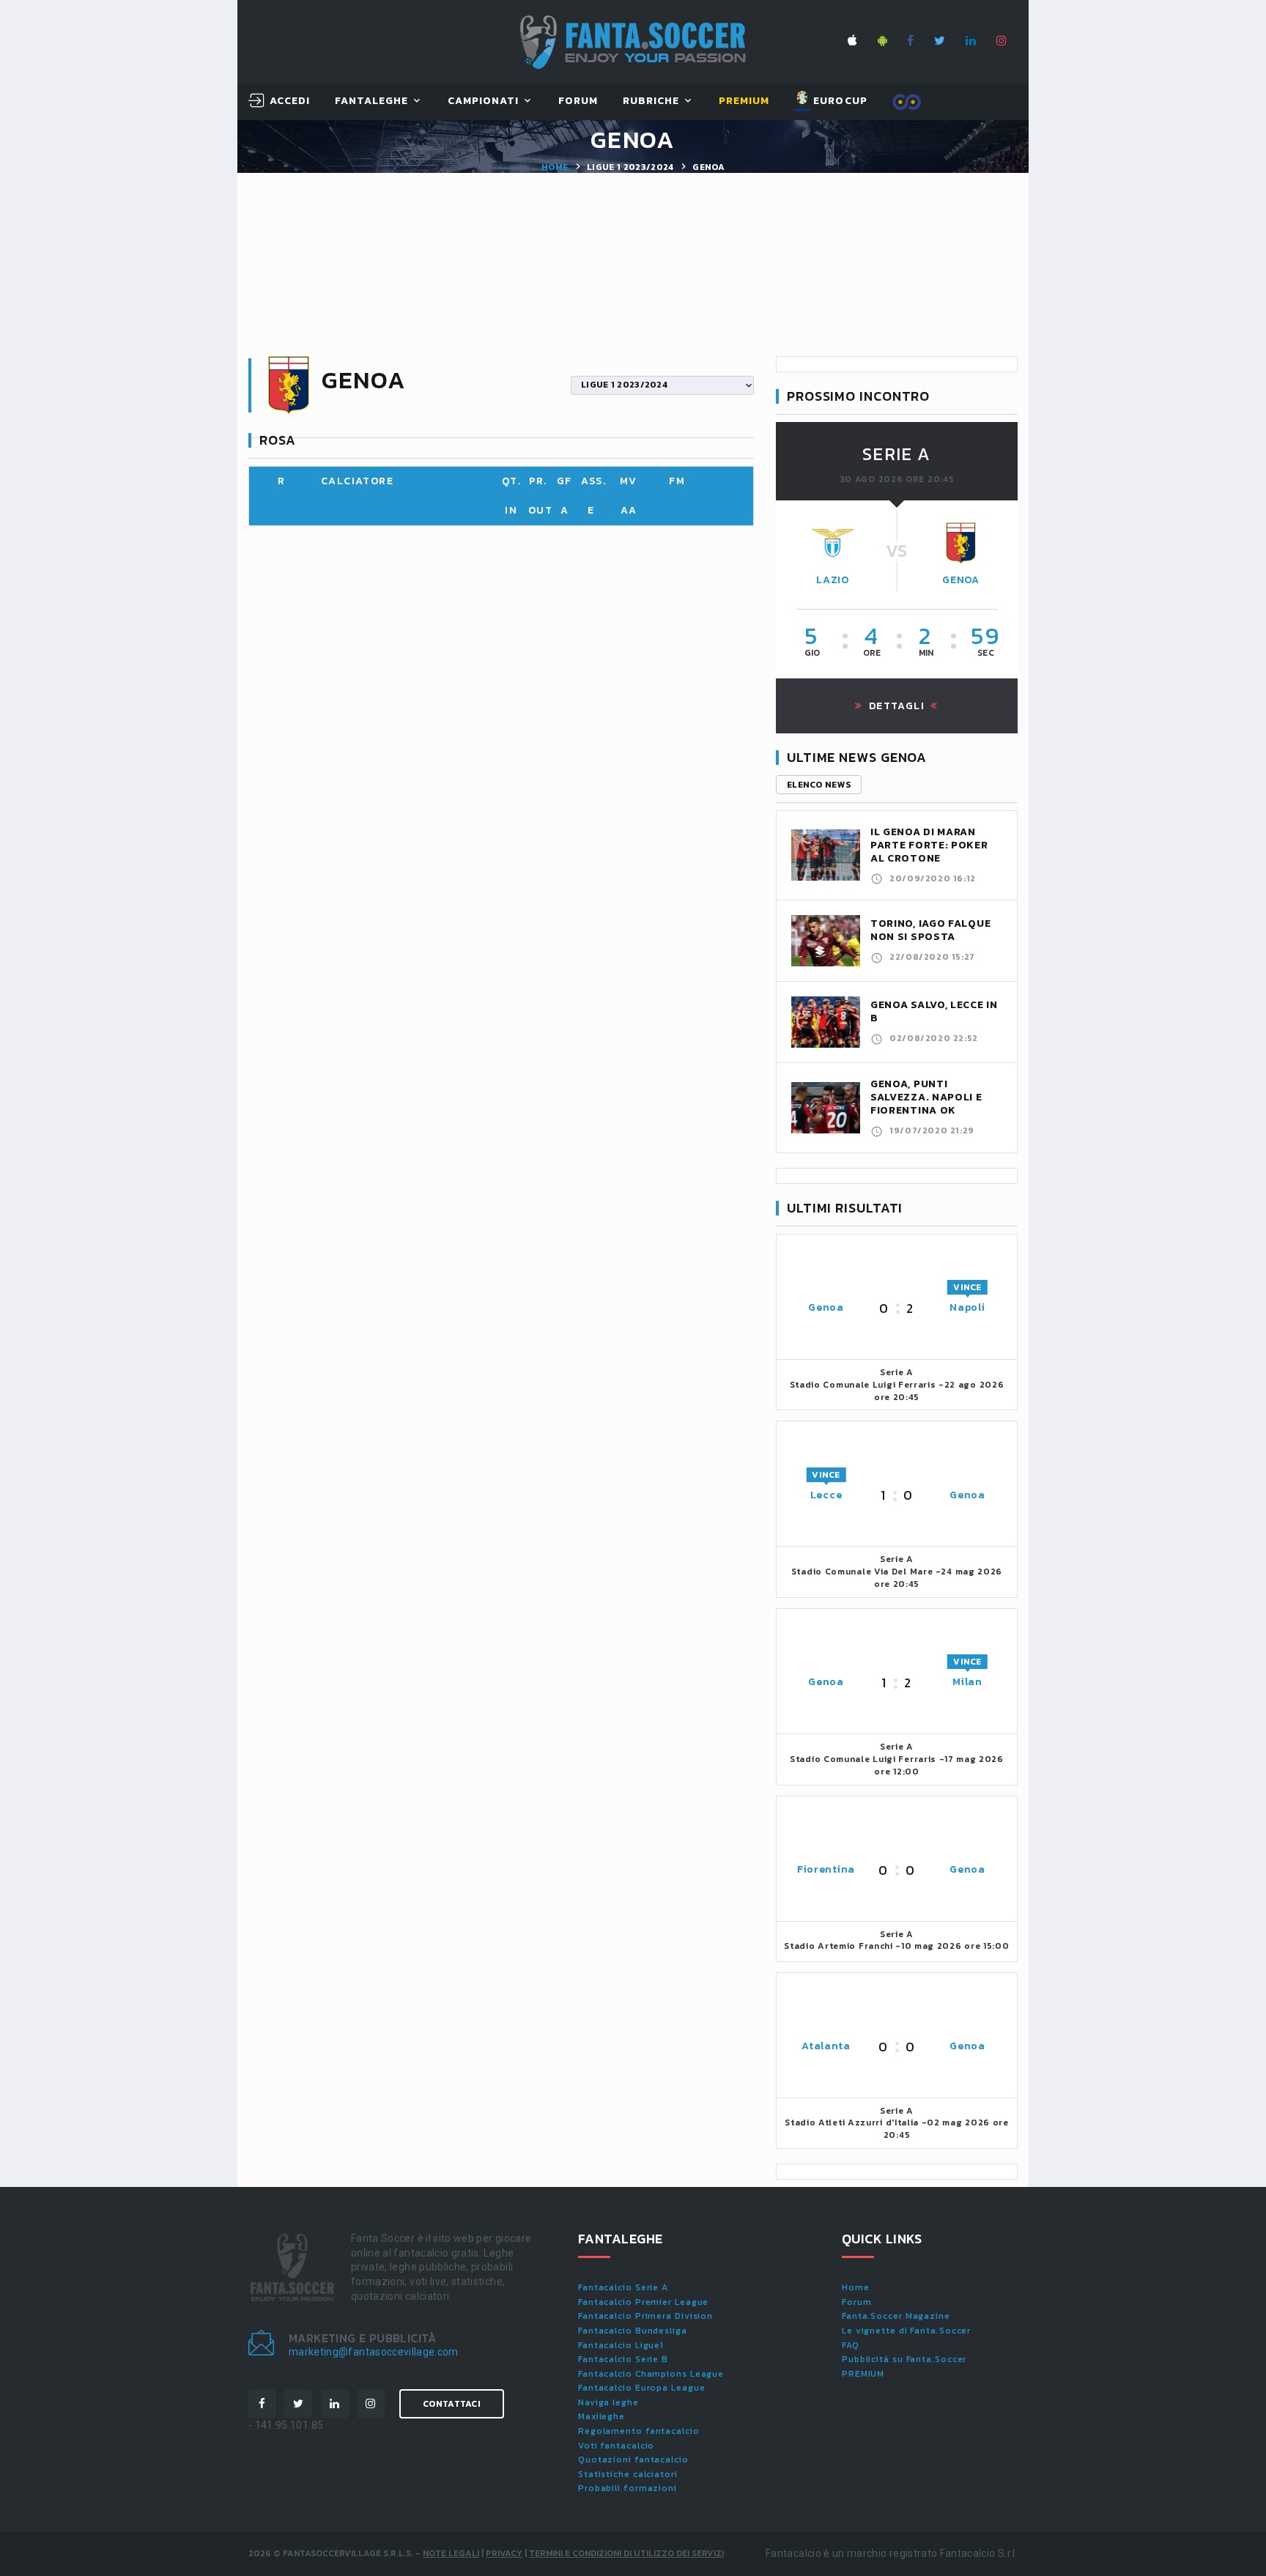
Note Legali (451, 2553)
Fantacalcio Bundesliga (633, 2331)
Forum (578, 101)
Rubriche (651, 101)
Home (555, 167)
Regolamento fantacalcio (639, 2431)
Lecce (826, 1495)
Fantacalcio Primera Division (645, 2316)
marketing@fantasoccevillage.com (374, 2352)
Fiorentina (826, 1869)
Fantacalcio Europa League (642, 2388)
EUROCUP (839, 101)
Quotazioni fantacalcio (633, 2460)
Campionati (484, 101)
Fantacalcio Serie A (623, 2287)
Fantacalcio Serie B (623, 2359)
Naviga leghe (608, 2402)
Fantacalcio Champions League (651, 2374)
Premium (744, 101)
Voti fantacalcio (616, 2446)
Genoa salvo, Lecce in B (934, 1011)
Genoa (961, 580)
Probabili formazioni (628, 2488)
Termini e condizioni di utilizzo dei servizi (626, 2553)
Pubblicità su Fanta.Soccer (904, 2359)
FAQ (851, 2345)
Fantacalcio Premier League (643, 2302)
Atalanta (826, 2046)
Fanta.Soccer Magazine (896, 2316)
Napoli (967, 1307)
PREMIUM (863, 2374)
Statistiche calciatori (628, 2474)
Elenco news (819, 785)
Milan (967, 1682)
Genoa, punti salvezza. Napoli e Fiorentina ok (926, 1097)
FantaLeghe (372, 101)
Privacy (504, 2553)
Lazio (833, 580)
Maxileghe (601, 2416)
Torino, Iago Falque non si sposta (930, 930)
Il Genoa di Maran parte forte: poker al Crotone (929, 845)
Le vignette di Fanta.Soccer (906, 2331)
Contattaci (452, 2404)
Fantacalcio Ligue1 (621, 2345)
